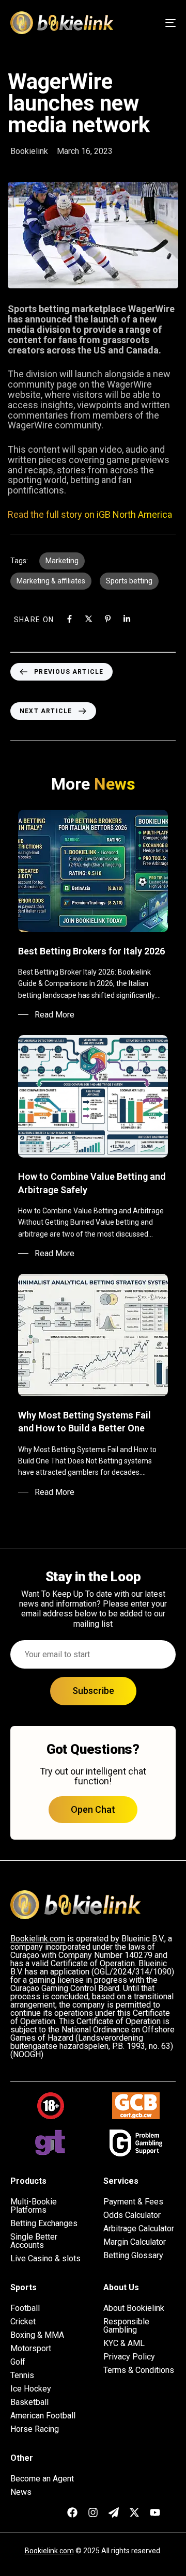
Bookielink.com (49, 2551)
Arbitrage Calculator (139, 2229)
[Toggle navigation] (148, 23)
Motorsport (31, 2349)
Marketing (62, 561)
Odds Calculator (132, 2215)
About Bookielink (134, 2308)
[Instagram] (93, 2512)
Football (25, 2308)
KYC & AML (124, 2343)
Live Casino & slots (45, 2259)
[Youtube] (155, 2512)
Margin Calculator (135, 2242)
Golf (18, 2362)
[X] (89, 619)
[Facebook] (69, 619)
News (21, 2492)
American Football (43, 2416)
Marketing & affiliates (51, 581)
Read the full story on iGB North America (90, 514)
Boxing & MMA (37, 2335)
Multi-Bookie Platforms (34, 2206)
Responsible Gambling (126, 2326)
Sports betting (129, 581)
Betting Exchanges (44, 2224)
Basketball (29, 2402)
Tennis (22, 2376)
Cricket (23, 2322)
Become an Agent (42, 2479)
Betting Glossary (133, 2256)
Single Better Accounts (34, 2241)
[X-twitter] (134, 2512)
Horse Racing (35, 2429)
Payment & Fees (133, 2202)
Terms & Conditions (139, 2370)
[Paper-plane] (114, 2512)
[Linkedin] (127, 619)
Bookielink (29, 151)
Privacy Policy (129, 2357)
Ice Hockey (31, 2389)
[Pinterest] (108, 619)
